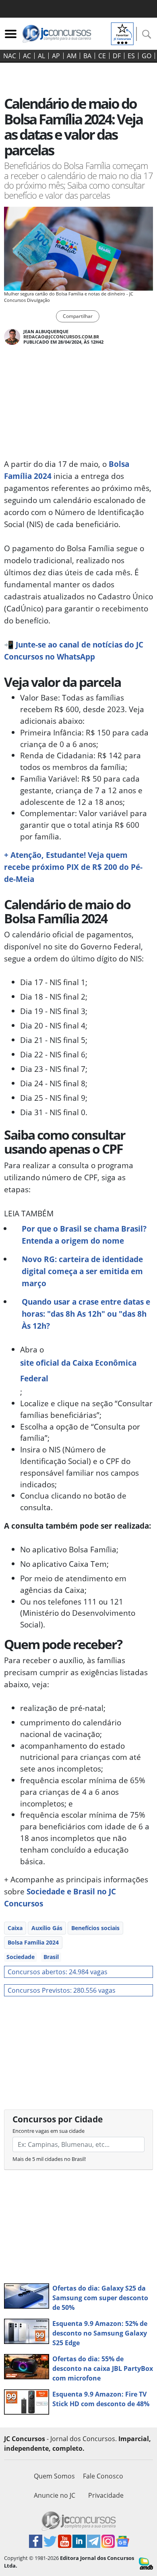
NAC (10, 56)
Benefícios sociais (95, 1928)
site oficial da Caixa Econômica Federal (78, 1370)
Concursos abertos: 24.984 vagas (58, 1972)
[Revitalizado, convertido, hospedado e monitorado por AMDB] (146, 2563)
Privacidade (106, 2495)
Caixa (15, 1928)
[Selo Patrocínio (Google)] (122, 33)
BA (87, 56)
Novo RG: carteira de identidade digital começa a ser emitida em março (82, 1271)
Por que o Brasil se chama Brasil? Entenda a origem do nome (84, 1235)
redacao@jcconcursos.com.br (61, 337)
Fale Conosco (103, 2476)
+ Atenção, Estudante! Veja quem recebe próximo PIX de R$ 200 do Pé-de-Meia (73, 867)
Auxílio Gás (47, 1928)
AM (72, 56)
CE (102, 56)
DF (117, 56)
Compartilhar (78, 316)
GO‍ (147, 56)
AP (56, 56)
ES (131, 56)
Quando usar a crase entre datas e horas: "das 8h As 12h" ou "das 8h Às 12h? (86, 1314)
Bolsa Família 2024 (33, 1942)
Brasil (51, 1957)
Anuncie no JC (55, 2495)
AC (27, 56)
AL (41, 56)
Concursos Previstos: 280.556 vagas (62, 1990)
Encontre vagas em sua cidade (49, 2131)
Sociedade (21, 1957)
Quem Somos (54, 2476)
